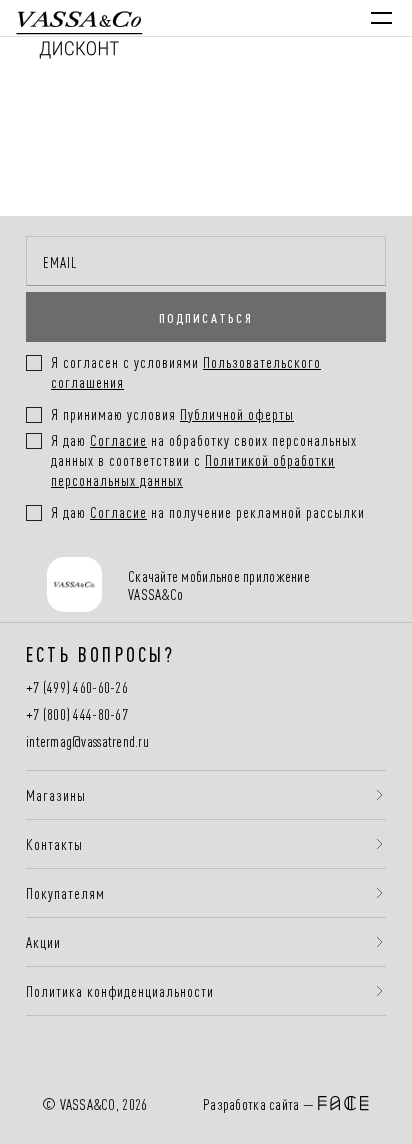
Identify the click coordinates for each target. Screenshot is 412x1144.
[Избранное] (251, 17)
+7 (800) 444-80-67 (77, 714)
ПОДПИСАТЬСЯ (206, 317)
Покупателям (65, 893)
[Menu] (381, 18)
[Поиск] (210, 18)
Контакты (54, 844)
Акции (43, 942)
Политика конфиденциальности (120, 991)
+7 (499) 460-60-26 (77, 687)
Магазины (56, 795)
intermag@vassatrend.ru (87, 741)
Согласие (118, 439)
